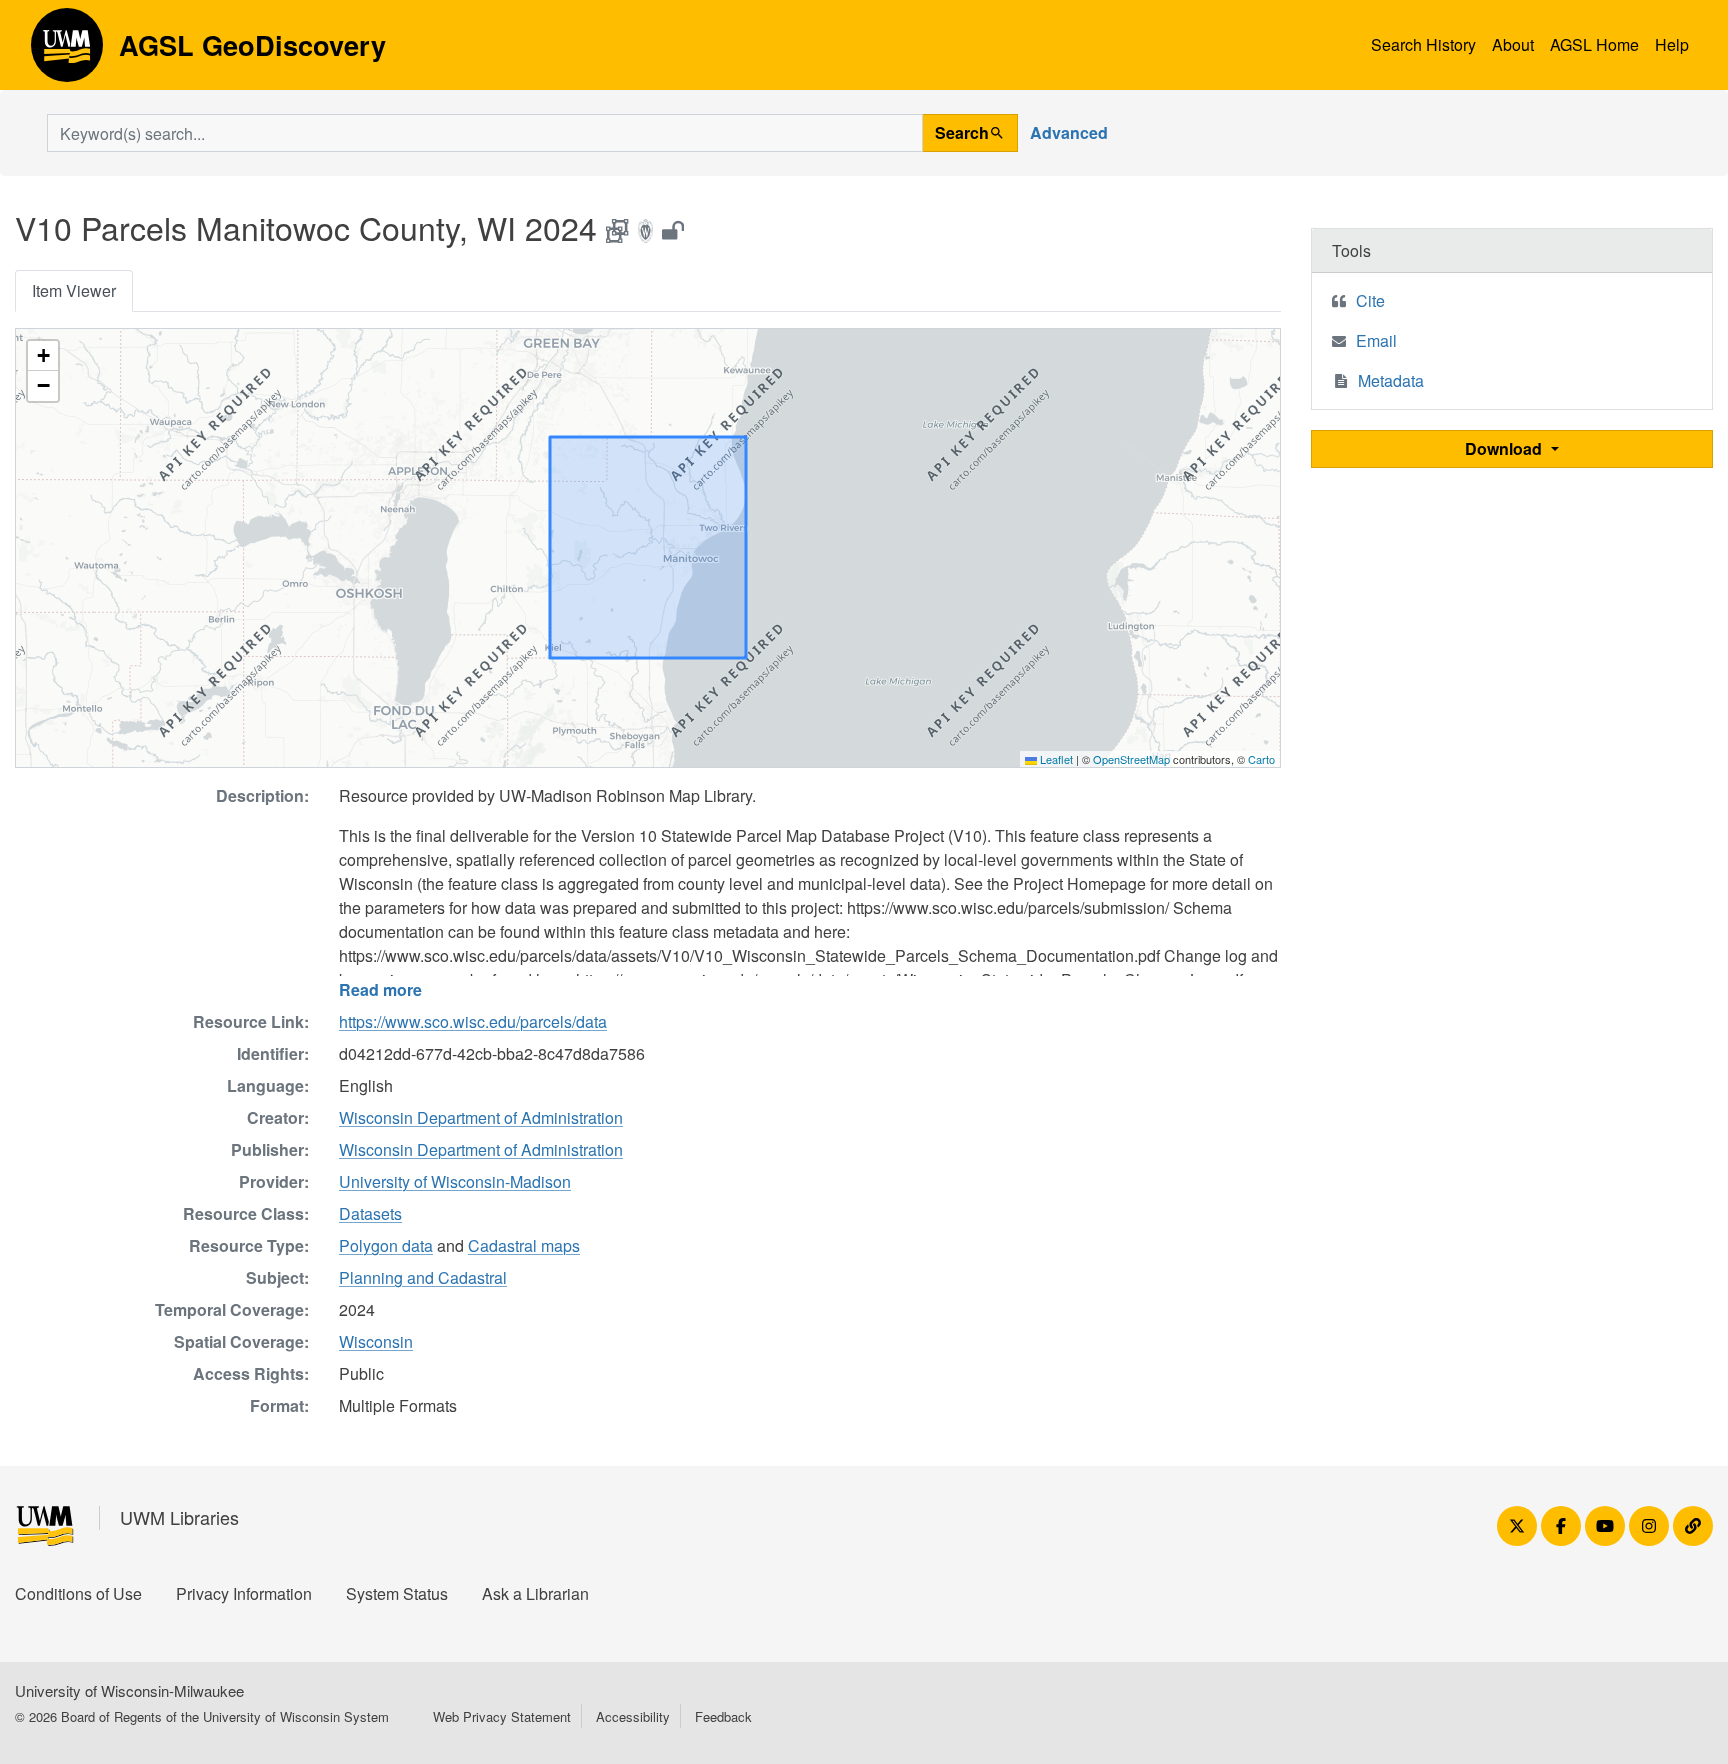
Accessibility (633, 1716)
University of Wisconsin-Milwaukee (129, 1690)
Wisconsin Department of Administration (481, 1117)
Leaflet (1055, 759)
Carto (1261, 759)
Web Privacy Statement (502, 1716)
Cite (1370, 300)
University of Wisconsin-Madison (455, 1181)
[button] (43, 356)
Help (1672, 44)
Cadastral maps (524, 1245)
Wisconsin (376, 1341)
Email (1376, 340)
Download (1505, 448)
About (1513, 44)
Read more (380, 989)
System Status (397, 1593)
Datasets (370, 1213)
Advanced (1069, 132)
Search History (1423, 44)
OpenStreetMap (1131, 759)
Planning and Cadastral (423, 1277)
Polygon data (386, 1245)
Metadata (1391, 380)
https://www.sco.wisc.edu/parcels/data (473, 1021)
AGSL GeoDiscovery (67, 52)
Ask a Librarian (535, 1593)
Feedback (723, 1716)
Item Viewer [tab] (74, 290)
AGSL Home (1594, 44)
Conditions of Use (78, 1593)
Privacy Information (244, 1593)
